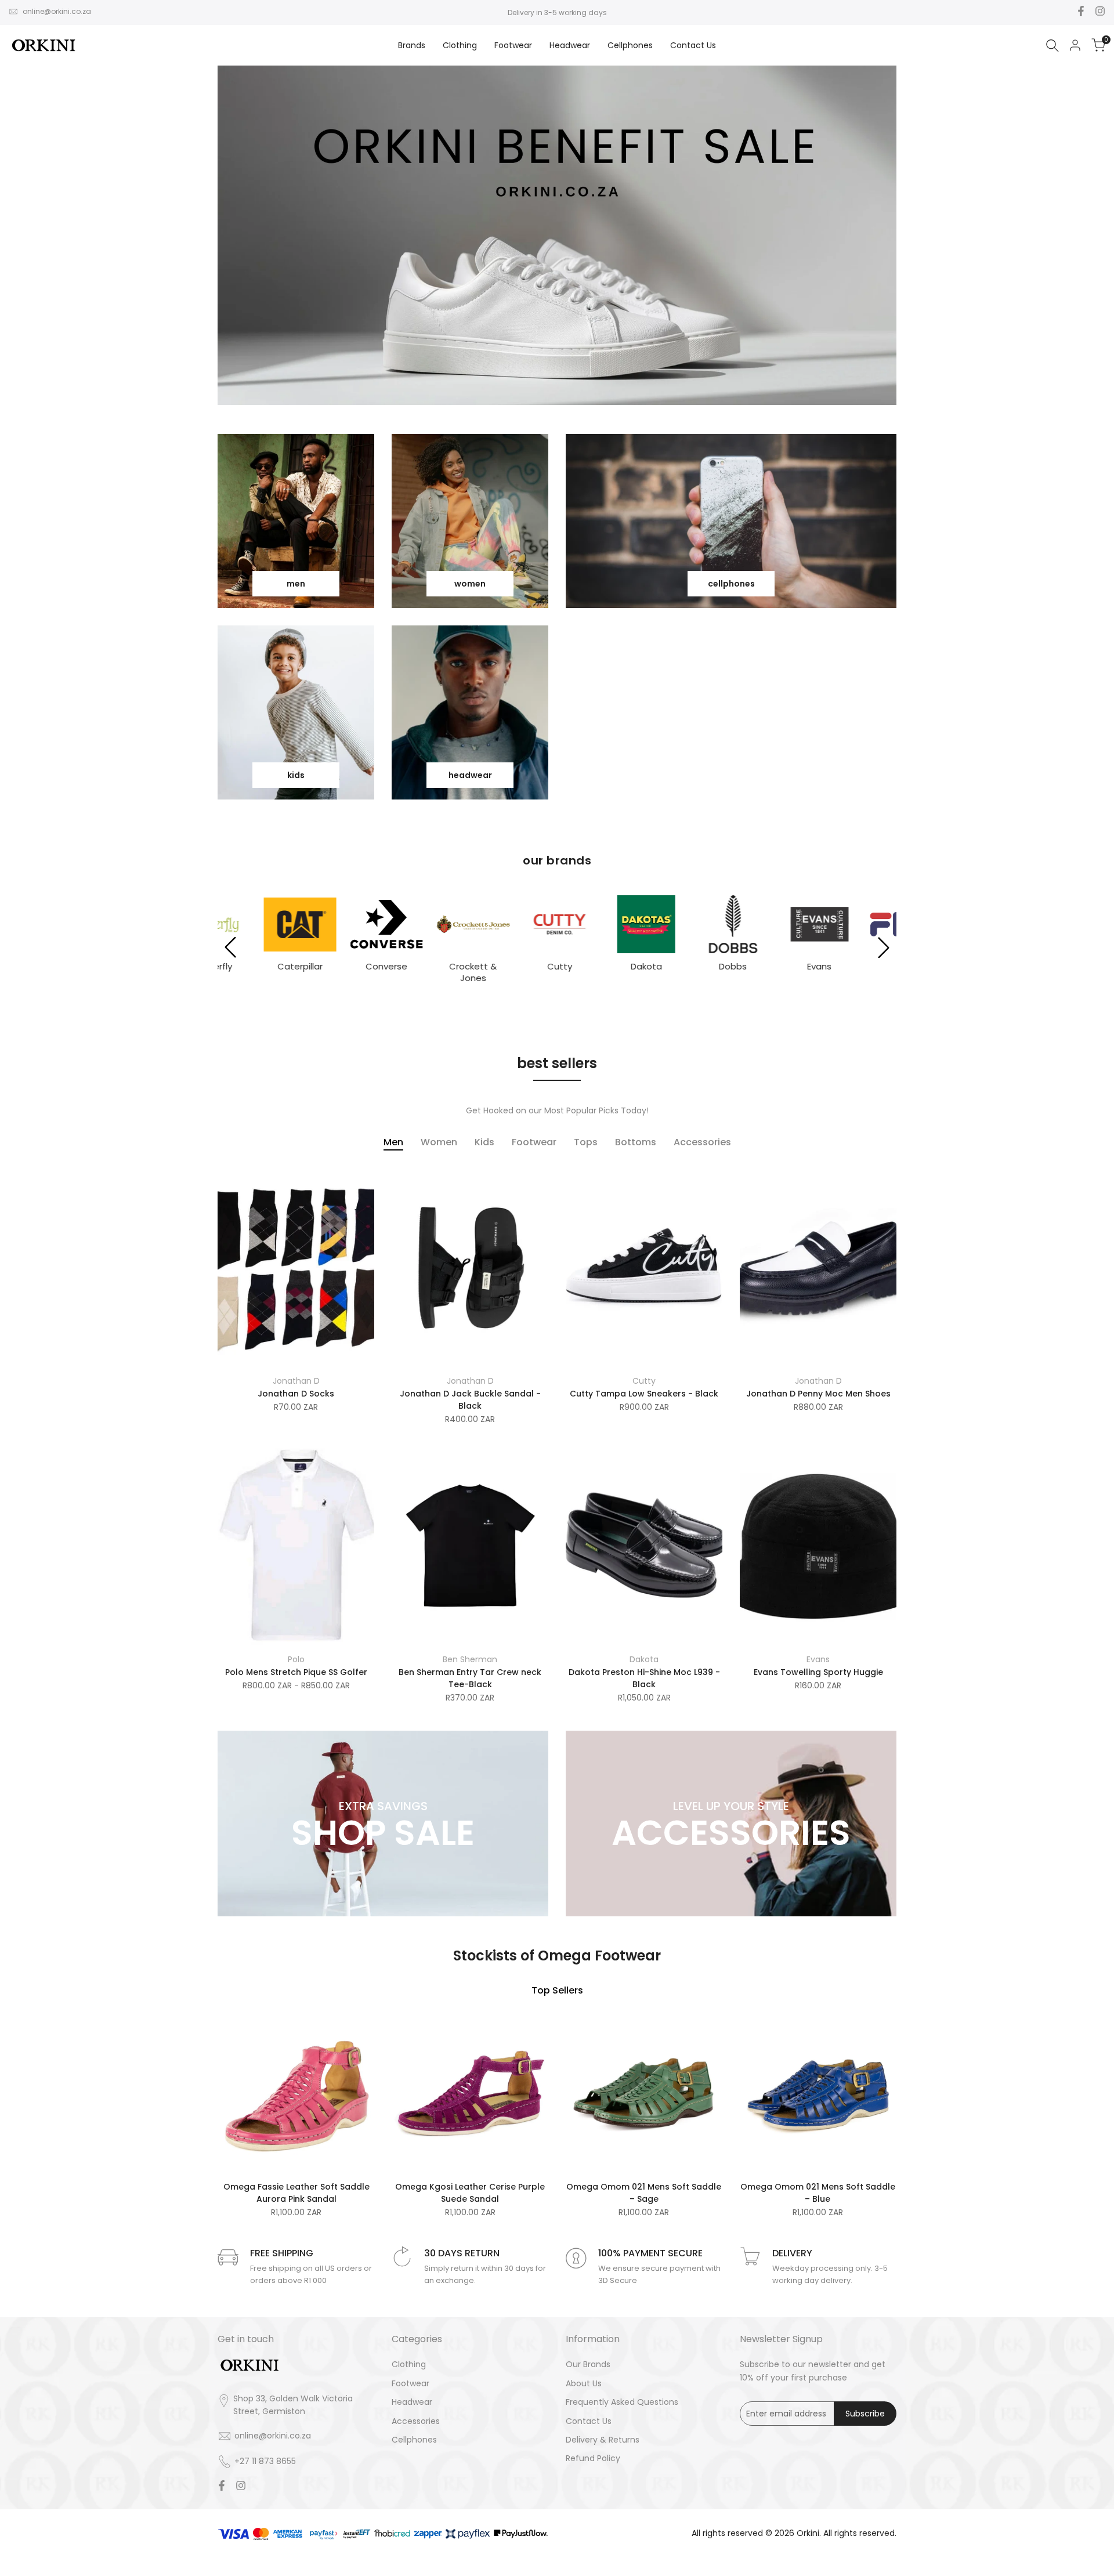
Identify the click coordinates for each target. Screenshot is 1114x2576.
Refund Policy (593, 2458)
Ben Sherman (470, 1659)
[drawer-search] (1052, 46)
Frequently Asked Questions (622, 2402)
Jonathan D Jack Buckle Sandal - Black (470, 1400)
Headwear (412, 2402)
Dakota (644, 1659)
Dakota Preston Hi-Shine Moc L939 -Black (644, 1678)
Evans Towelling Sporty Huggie (818, 1672)
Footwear (410, 2383)
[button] (230, 947)
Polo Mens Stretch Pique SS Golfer (296, 1672)
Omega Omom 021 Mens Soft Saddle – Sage (644, 2193)
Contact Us (589, 2421)
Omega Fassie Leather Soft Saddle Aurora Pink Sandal (296, 2193)
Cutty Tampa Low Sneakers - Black (644, 1394)
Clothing (409, 2364)
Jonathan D (296, 1381)
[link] (296, 521)
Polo (296, 1659)
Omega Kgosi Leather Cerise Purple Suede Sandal (470, 2193)
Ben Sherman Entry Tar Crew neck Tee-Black (470, 1678)
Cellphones (414, 2440)
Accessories (416, 2421)
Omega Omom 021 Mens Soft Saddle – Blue (818, 2193)
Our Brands (588, 2364)
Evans (818, 1659)
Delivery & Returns (603, 2440)
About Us (584, 2383)
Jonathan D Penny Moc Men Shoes (818, 1394)
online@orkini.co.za (57, 11)
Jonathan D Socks (296, 1394)
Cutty (644, 1381)
